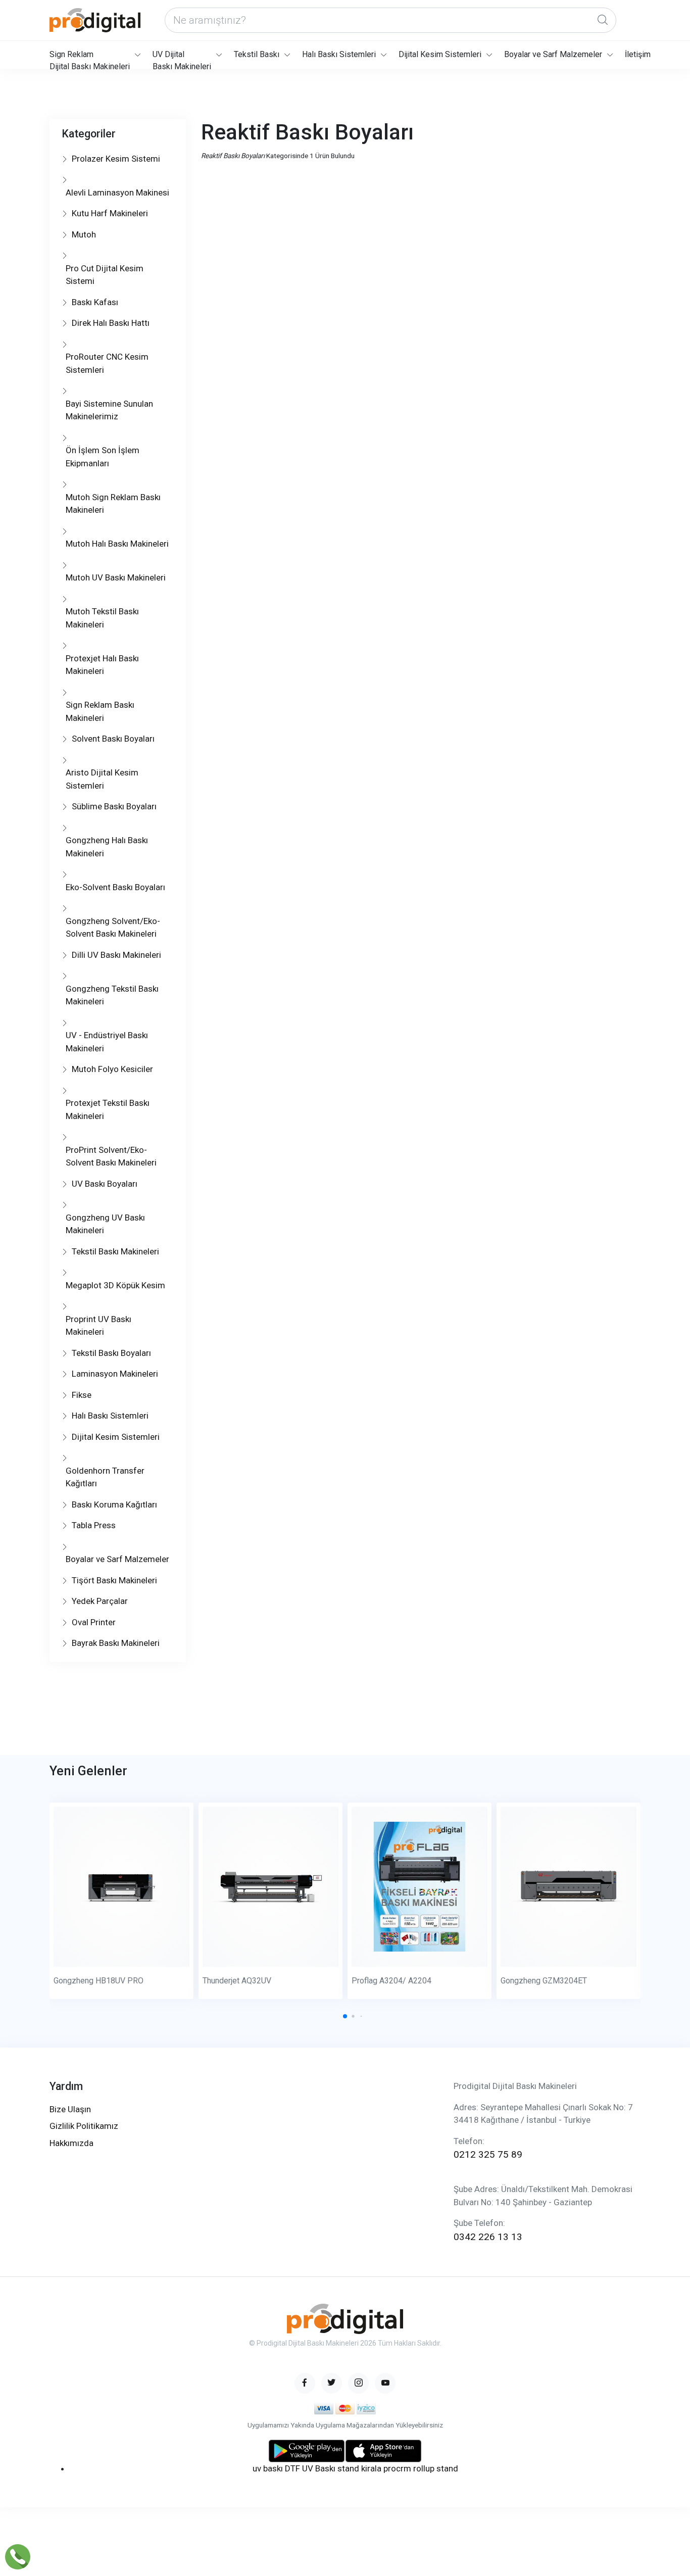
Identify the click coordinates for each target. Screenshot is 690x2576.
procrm (397, 2468)
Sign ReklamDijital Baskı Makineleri (90, 59)
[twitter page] (332, 2383)
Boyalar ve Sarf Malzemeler (553, 54)
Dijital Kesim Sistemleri (440, 54)
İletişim (638, 54)
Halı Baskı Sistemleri (339, 54)
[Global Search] (603, 20)
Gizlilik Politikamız (84, 2126)
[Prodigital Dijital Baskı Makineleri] (95, 20)
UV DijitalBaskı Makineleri (182, 59)
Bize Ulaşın (70, 2109)
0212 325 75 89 (488, 2154)
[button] (345, 2016)
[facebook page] (305, 2383)
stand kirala (359, 2468)
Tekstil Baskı (257, 54)
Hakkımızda (71, 2143)
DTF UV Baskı (310, 2468)
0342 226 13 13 (488, 2237)
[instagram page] (358, 2383)
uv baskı (268, 2468)
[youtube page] (385, 2383)
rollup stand (436, 2468)
